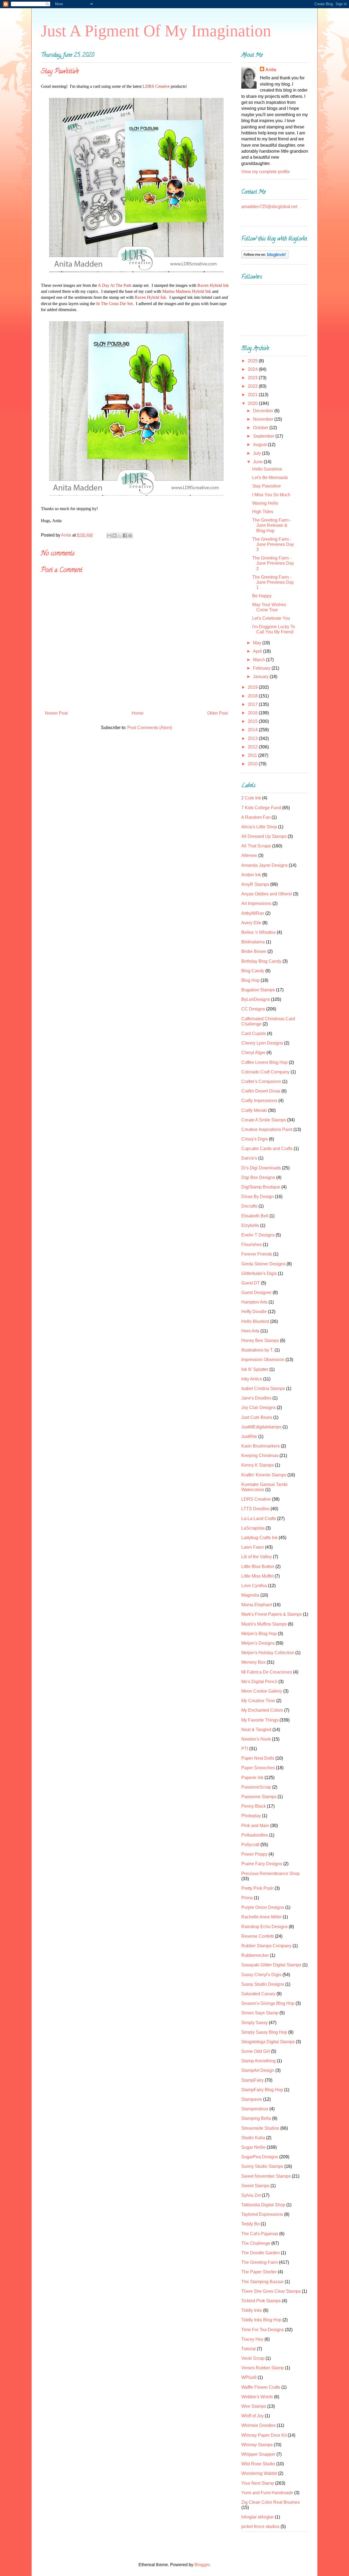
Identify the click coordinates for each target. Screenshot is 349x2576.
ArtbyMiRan (253, 913)
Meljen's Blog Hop (259, 1634)
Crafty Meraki (254, 1110)
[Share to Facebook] (125, 535)
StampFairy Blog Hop (262, 2090)
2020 (253, 403)
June (258, 462)
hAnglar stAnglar (258, 2517)
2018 (253, 696)
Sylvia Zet (251, 2195)
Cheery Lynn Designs (262, 1043)
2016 (253, 713)
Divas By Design (258, 1197)
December (264, 411)
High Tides (263, 512)
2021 (253, 395)
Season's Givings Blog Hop (268, 2003)
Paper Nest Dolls (258, 1758)
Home (138, 713)
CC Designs (253, 1009)
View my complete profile (266, 172)
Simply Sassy (255, 2023)
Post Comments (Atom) (150, 728)
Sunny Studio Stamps (262, 2166)
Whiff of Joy (252, 2416)
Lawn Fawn (253, 1547)
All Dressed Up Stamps (264, 836)
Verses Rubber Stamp (263, 2368)
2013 (253, 738)
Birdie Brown (254, 951)
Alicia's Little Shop (259, 827)
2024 (253, 369)
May (258, 643)
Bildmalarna (253, 942)
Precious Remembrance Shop (270, 1874)
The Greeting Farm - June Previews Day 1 (273, 582)
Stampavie (252, 2099)
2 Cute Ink (251, 798)
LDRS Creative (256, 1499)
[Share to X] (120, 535)
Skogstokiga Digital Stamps (268, 2042)
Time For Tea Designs (263, 2330)
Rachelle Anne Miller (261, 1917)
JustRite (249, 1436)
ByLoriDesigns (256, 999)
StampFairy (252, 2080)
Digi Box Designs (258, 1177)
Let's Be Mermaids (270, 478)
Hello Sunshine (267, 469)
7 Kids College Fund (261, 808)
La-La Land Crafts (259, 1519)
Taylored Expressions (262, 2214)
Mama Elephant (257, 1605)
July (258, 453)
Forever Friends (257, 1254)
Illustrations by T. (257, 1350)
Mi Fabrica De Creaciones (267, 1672)
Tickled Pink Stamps (261, 2301)
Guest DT (251, 1283)
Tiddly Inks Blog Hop (261, 2320)
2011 (253, 755)
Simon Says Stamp (260, 2013)
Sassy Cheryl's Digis (261, 1975)
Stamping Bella (256, 2118)
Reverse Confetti (258, 1936)
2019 (253, 687)
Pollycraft (250, 1845)
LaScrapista (253, 1528)
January (261, 677)
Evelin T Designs (258, 1235)
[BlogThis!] (115, 535)
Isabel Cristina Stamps (263, 1388)
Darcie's (249, 1158)
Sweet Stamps (255, 2186)
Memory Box (253, 1662)
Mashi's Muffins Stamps (264, 1624)
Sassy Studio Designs (263, 1984)
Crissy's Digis (255, 1139)
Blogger (202, 2565)
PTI (245, 1749)
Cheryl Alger (253, 1053)
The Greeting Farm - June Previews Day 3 (273, 544)
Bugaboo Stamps (258, 990)
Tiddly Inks (252, 2310)
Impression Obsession (263, 1360)
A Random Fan (256, 817)
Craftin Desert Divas (261, 1091)
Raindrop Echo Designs (264, 1927)
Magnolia (250, 1595)
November (264, 419)
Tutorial (249, 2349)
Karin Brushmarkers (261, 1446)
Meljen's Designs (258, 1643)
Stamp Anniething (258, 2061)
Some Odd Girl (256, 2051)
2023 (253, 378)
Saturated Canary (258, 1994)
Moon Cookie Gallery (262, 1691)
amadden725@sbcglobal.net (269, 207)
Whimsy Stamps (257, 2445)
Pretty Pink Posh (257, 1888)
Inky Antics (252, 1379)
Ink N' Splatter (255, 1369)
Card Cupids (254, 1033)
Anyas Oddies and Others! (267, 894)
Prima (247, 1898)
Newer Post (56, 713)
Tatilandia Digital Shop (263, 2205)
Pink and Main (255, 1826)
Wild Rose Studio (258, 2464)
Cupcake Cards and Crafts (267, 1149)
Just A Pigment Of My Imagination (156, 31)
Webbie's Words (257, 2397)
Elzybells (250, 1225)
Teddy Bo (250, 2224)
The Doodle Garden (261, 2253)
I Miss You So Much (271, 495)
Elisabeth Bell (255, 1216)
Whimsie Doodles (258, 2425)
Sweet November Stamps (266, 2176)
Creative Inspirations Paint (267, 1129)
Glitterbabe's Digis (259, 1273)
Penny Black (254, 1806)
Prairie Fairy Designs (262, 1864)
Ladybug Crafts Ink (259, 1538)
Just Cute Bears (257, 1417)
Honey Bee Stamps (260, 1340)
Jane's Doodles (256, 1398)
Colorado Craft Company (265, 1072)
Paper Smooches (258, 1768)
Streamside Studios (260, 2128)
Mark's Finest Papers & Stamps (272, 1614)
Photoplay (251, 1816)
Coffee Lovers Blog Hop (264, 1062)
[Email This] (109, 535)
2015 (253, 721)
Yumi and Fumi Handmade (267, 2493)
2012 (253, 747)
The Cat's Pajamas (260, 2234)
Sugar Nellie (253, 2147)
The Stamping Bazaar (262, 2282)
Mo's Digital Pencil (259, 1682)
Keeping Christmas (260, 1456)
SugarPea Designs (260, 2157)
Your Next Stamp (258, 2483)
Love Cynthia (254, 1586)
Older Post (217, 713)
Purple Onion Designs (263, 1907)
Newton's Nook (256, 1739)
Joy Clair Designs (258, 1408)
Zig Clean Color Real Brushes (270, 2502)
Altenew (249, 855)
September (264, 436)
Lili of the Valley (257, 1557)
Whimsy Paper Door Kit (264, 2435)
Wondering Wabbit (259, 2473)
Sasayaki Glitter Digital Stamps (271, 1965)
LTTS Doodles (255, 1509)
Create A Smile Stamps (264, 1120)
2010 (253, 764)
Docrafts (249, 1206)
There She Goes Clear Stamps (271, 2291)
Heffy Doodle (254, 1312)
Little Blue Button (258, 1567)
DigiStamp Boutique (261, 1187)
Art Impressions (256, 903)
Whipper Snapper (258, 2454)
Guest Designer (256, 1292)
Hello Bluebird (255, 1321)
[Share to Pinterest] (130, 535)
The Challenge (256, 2243)
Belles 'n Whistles (258, 932)
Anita (271, 70)
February (262, 668)
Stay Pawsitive (267, 486)
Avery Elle (251, 923)
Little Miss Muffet (257, 1576)
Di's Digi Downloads (261, 1168)
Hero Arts (250, 1331)
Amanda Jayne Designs (264, 865)
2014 (253, 730)
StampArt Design (258, 2070)
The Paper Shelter (259, 2272)
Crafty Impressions (259, 1101)
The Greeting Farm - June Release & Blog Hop (272, 525)
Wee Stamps (254, 2406)
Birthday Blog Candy (261, 961)
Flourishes (252, 1245)
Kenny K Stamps (258, 1465)
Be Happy (262, 596)
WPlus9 (249, 2377)
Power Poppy (254, 1854)
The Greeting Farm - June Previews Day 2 (273, 563)
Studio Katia (253, 2138)
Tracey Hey (252, 2339)
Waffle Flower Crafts (261, 2387)
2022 (253, 386)
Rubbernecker (255, 1955)
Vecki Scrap (253, 2358)
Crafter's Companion (261, 1081)
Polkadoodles (255, 1835)
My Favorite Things (260, 1720)
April (258, 651)
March (260, 660)
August (260, 445)
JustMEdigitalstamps (261, 1427)
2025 (253, 361)
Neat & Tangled (256, 1730)
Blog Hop (250, 980)
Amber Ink (251, 875)
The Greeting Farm (260, 2262)
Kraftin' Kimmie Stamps (264, 1475)
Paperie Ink (252, 1778)
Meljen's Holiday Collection (268, 1653)
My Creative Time (258, 1701)
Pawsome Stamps (259, 1797)
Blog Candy (253, 971)
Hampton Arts (254, 1302)
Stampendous (255, 2109)
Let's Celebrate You (271, 618)
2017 (253, 704)
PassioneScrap (256, 1787)
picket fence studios (260, 2527)
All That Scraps (256, 846)
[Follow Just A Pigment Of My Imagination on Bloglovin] (265, 257)
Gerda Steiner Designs (263, 1264)
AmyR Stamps (255, 884)
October (261, 428)
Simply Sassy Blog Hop (264, 2032)
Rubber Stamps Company (266, 1946)
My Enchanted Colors (262, 1710)
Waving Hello (265, 503)
